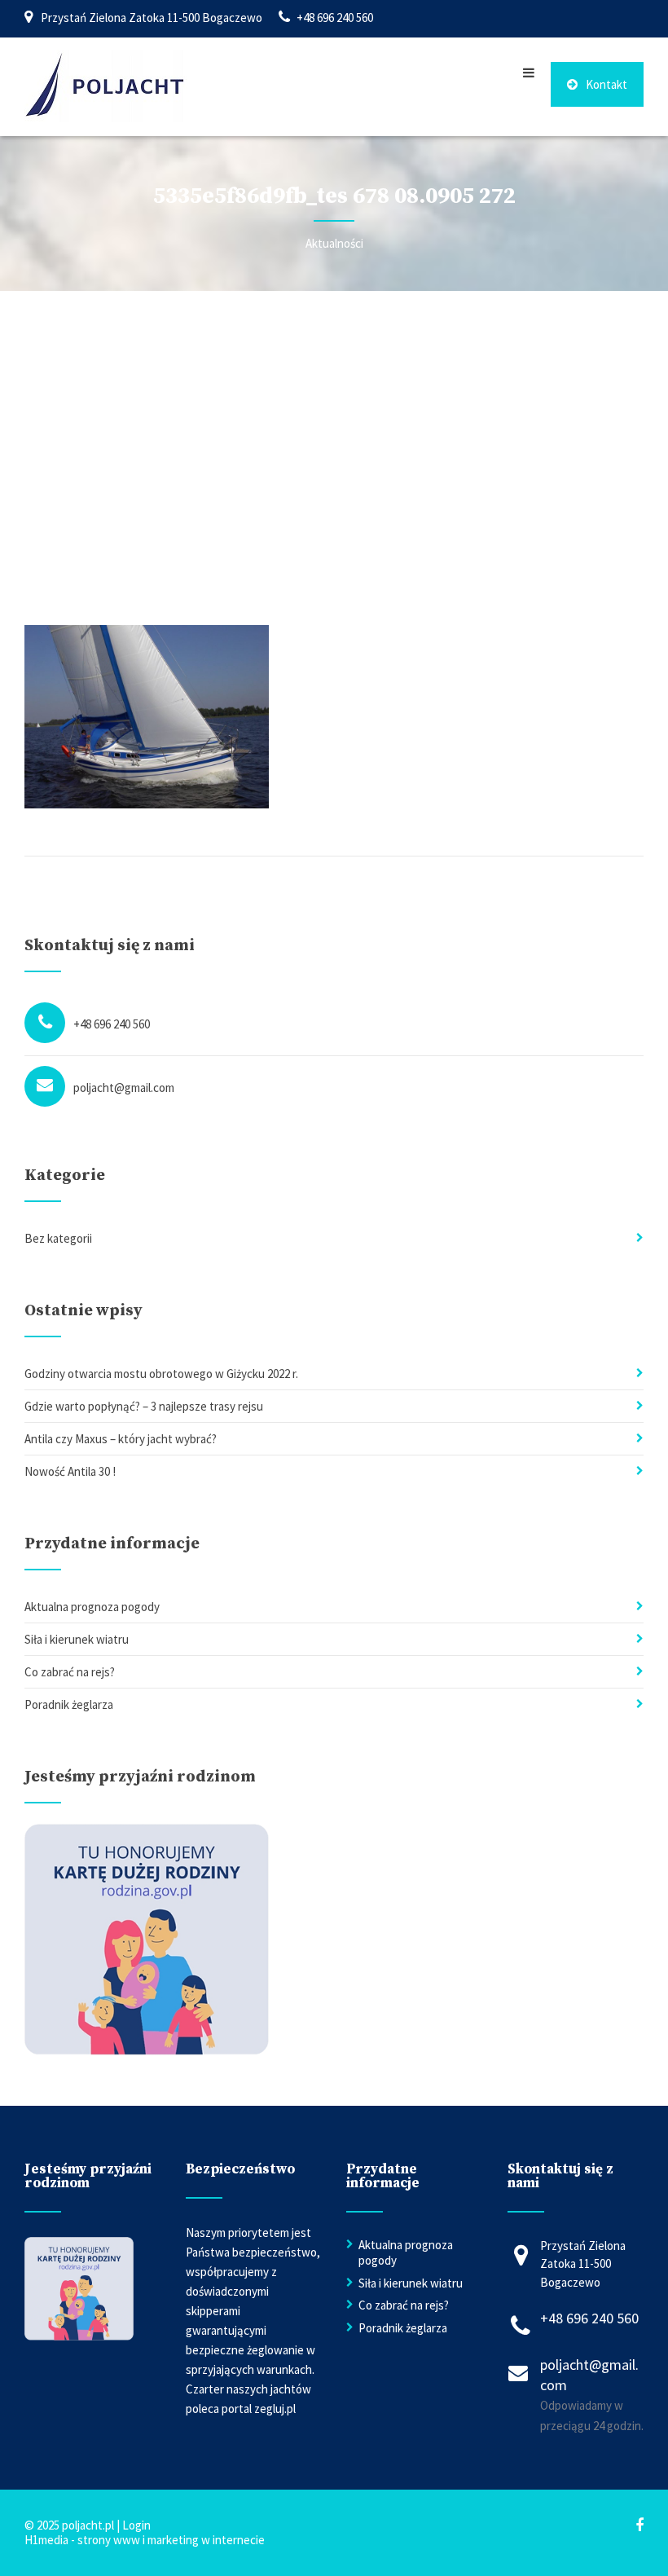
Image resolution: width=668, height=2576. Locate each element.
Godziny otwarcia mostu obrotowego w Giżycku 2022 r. (161, 1374)
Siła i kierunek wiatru (77, 1639)
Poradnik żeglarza (69, 1704)
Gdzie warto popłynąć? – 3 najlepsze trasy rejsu (144, 1406)
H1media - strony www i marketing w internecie (145, 2540)
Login (136, 2525)
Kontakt (606, 84)
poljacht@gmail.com (124, 1088)
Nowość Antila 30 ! (70, 1471)
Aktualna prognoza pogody (92, 1607)
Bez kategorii (58, 1238)
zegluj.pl (275, 2409)
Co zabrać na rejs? (70, 1672)
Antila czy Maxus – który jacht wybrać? (121, 1439)
